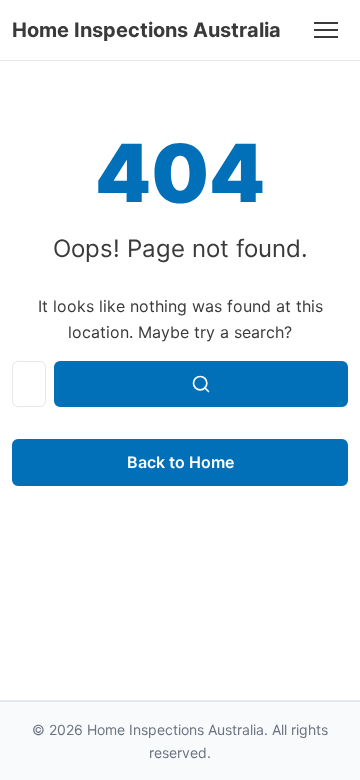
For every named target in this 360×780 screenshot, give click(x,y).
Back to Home (180, 462)
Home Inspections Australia (146, 30)
